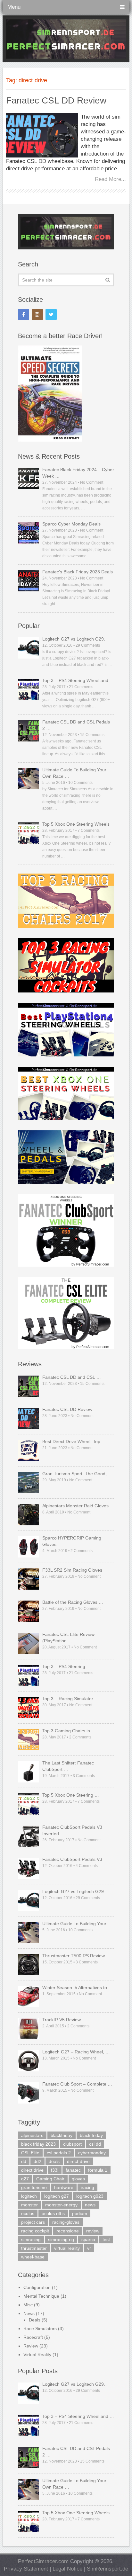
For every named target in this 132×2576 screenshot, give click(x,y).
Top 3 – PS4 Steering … (67, 1666)
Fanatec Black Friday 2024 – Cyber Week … (78, 473)
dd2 (37, 2161)
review (93, 2231)
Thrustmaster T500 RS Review (74, 1956)
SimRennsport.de (107, 2569)
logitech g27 (57, 2196)
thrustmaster (34, 2248)
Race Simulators (40, 2329)
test (106, 2239)
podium (80, 2213)
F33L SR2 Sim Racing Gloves (72, 1570)
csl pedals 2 (59, 2153)
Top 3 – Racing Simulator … (71, 1699)
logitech (29, 2196)
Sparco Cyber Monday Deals (71, 524)
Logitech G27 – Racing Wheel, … (76, 2052)
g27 (25, 2179)
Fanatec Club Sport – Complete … (77, 2084)
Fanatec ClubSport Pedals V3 (72, 1859)
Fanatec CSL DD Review (56, 100)
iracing (87, 2187)
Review (31, 2346)
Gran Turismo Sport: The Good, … (77, 1474)
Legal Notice (67, 2569)
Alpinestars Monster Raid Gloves (75, 1506)
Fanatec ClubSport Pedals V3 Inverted (72, 1830)
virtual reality (67, 2248)
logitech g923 (90, 2196)
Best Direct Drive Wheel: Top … (74, 1441)
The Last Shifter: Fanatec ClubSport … (68, 1766)
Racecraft (33, 2337)
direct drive (32, 2170)
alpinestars (32, 2135)
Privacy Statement (26, 2569)
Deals (35, 2320)
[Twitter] (51, 314)
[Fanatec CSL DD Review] (42, 135)
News (29, 2313)
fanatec (73, 2170)
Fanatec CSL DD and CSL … (72, 1377)
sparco (88, 2239)
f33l (55, 2170)
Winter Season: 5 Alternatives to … (78, 1988)
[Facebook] (24, 314)
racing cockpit (35, 2231)
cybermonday (92, 2153)
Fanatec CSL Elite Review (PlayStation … (68, 1638)
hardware (64, 2187)
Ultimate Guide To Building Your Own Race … (74, 773)
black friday (91, 2135)
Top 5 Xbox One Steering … (71, 1795)
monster (29, 2205)
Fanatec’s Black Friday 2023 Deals (78, 572)
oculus (28, 2213)
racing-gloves (66, 2222)
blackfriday (62, 2135)
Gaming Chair (50, 2179)
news (90, 2205)
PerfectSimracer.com (43, 2561)
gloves (78, 2179)
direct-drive (78, 2161)
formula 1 (98, 2170)
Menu (14, 7)
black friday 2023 (38, 2144)
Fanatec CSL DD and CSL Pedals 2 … (76, 725)
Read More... (110, 179)
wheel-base (33, 2257)
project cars (33, 2222)
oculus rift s (53, 2213)
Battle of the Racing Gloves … (73, 1602)
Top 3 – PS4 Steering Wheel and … (78, 680)
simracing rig (61, 2239)
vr (89, 2248)
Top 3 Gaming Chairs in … (69, 1731)
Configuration (37, 2287)
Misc (28, 2305)
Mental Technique (41, 2296)
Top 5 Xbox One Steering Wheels (76, 824)
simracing (31, 2239)
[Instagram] (37, 314)
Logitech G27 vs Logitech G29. (74, 639)
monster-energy (61, 2205)
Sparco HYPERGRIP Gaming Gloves (72, 1541)
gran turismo (34, 2187)
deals (54, 2161)
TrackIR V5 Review (62, 2020)
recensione (68, 2231)
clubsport (72, 2144)
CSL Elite (30, 2153)
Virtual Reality (37, 2355)
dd (24, 2161)
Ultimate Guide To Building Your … (77, 1924)
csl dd (95, 2144)
